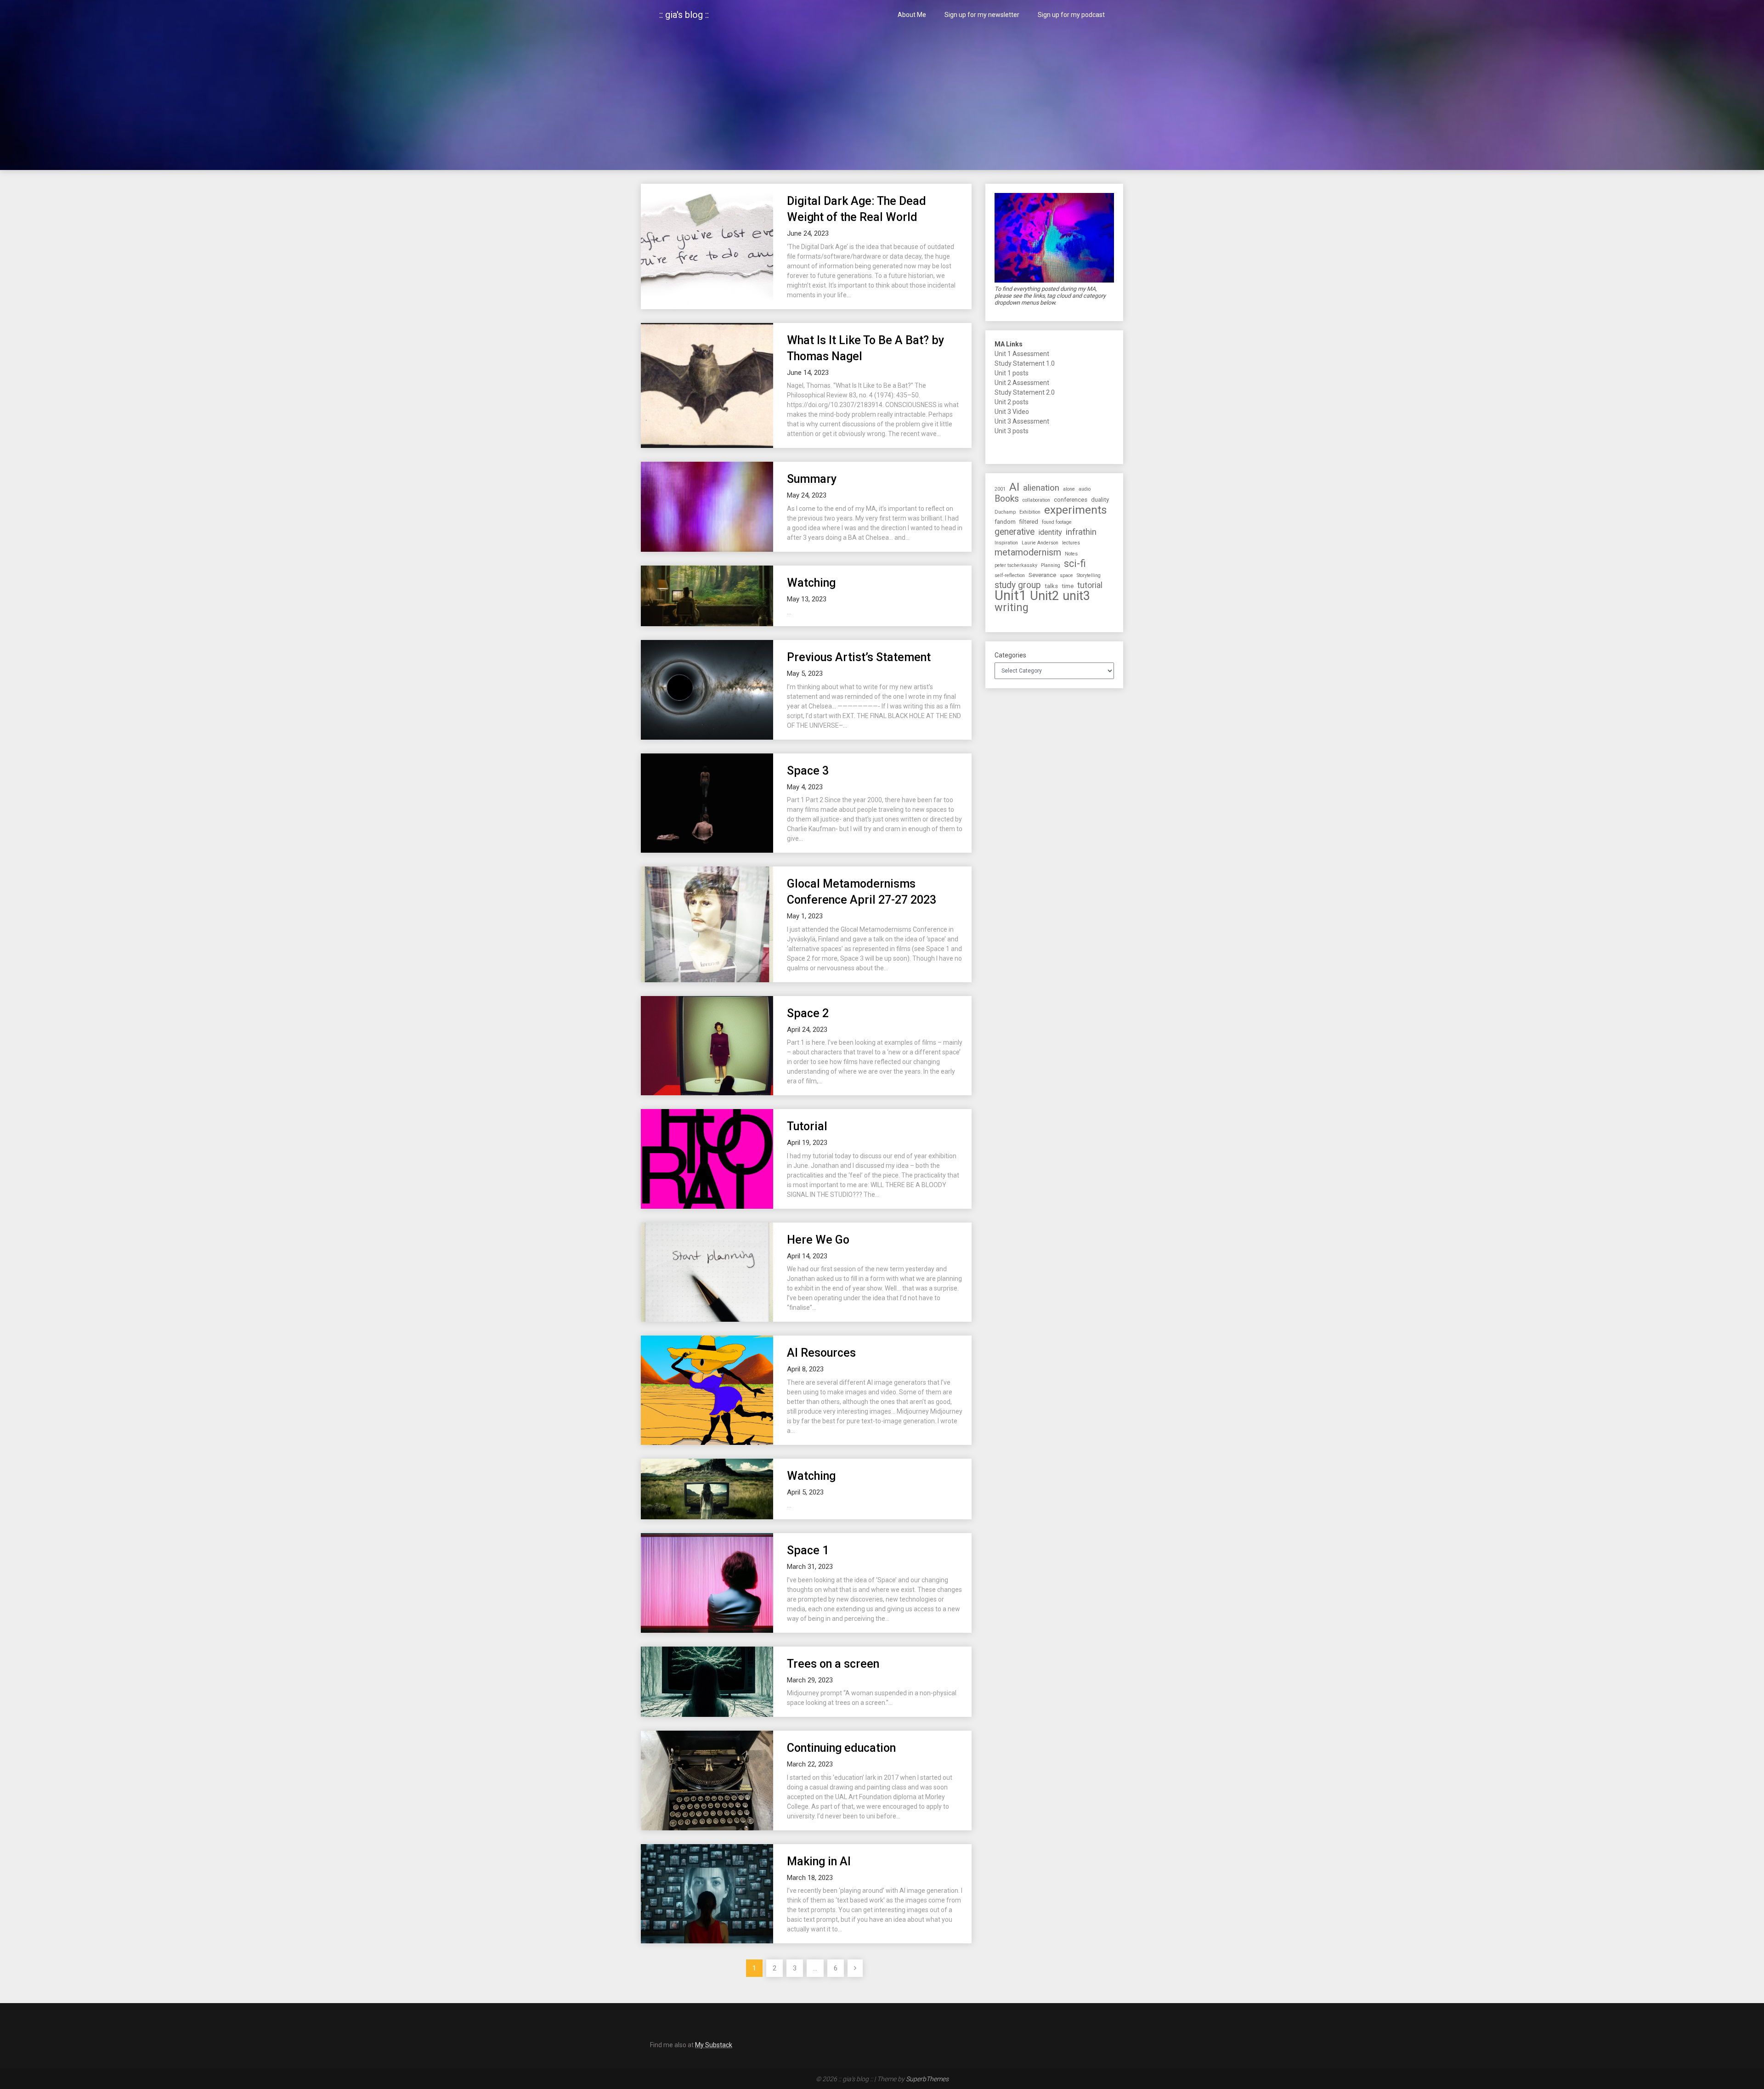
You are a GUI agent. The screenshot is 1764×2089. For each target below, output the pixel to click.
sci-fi (1075, 563)
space (1066, 575)
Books (1007, 499)
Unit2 (1044, 596)
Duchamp (1005, 512)
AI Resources (821, 1353)
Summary (812, 479)
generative (1015, 532)
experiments (1076, 510)
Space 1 (808, 1550)
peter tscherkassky (1016, 565)
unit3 (1076, 596)
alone (1069, 489)
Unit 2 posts (1012, 402)
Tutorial (807, 1126)
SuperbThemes (927, 2079)
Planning (1051, 565)
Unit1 (1010, 596)
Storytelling (1089, 575)
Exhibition (1030, 512)
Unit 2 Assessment (1022, 383)
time (1068, 586)
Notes (1071, 554)
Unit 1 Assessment (1022, 354)
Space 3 (808, 771)
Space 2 (808, 1013)
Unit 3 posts (1012, 431)
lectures (1071, 543)
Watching (811, 583)
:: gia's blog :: (684, 15)
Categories (1010, 655)
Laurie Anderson (1040, 543)
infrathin (1081, 532)
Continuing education (841, 1748)
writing (1012, 608)
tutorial (1090, 585)
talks (1051, 586)
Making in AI (819, 1861)
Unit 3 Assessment (1022, 421)
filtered (1029, 522)
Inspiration (1006, 543)
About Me (912, 15)
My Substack (714, 2045)
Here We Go (818, 1240)
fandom (1005, 522)
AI (1014, 487)
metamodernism (1028, 552)
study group (1018, 585)
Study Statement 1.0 (1025, 363)
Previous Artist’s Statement (859, 657)
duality (1100, 500)
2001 (1000, 489)
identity (1050, 532)
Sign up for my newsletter (982, 15)
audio (1085, 489)
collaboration (1036, 500)
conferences (1071, 500)
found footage (1057, 522)
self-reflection (1010, 575)
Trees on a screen (833, 1664)
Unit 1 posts (1012, 373)
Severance (1042, 575)
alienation (1041, 488)
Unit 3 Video (1012, 412)
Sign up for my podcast (1071, 15)
